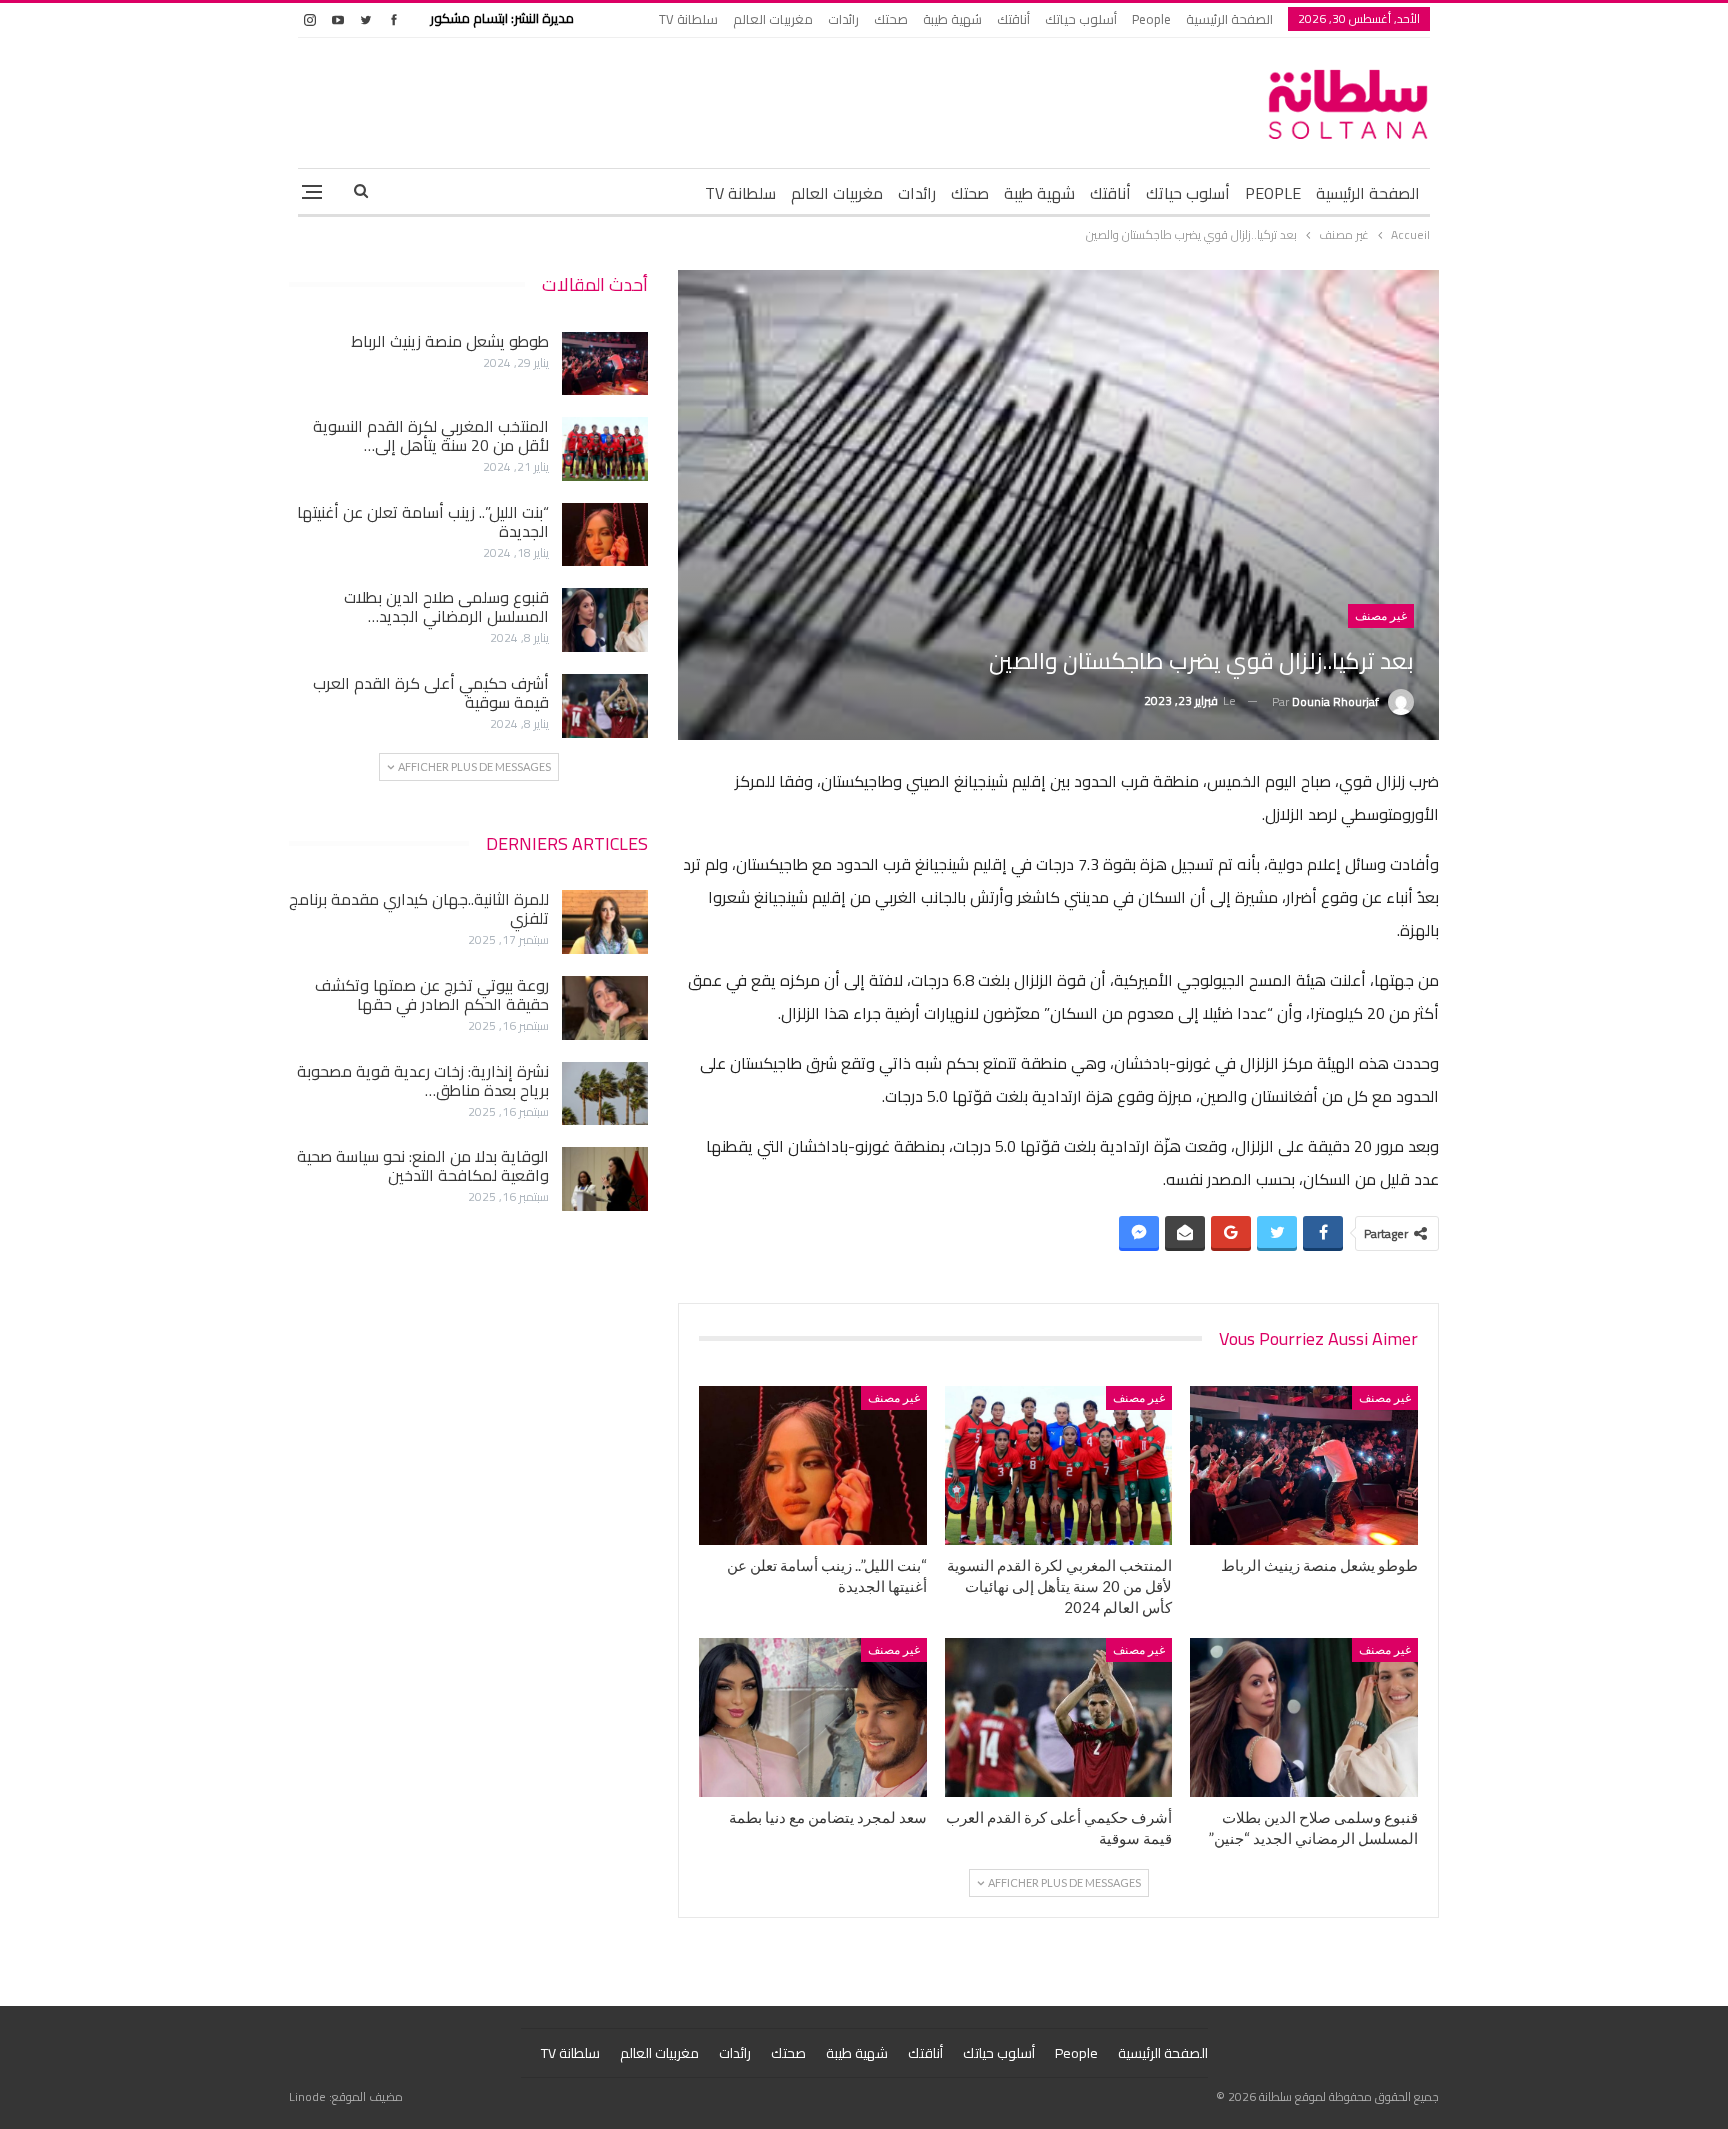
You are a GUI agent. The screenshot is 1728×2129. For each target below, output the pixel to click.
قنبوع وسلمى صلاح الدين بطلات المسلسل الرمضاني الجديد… (446, 606)
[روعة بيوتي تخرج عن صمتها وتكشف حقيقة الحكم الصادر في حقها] (605, 1008)
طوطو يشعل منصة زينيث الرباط (450, 341)
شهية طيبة (952, 19)
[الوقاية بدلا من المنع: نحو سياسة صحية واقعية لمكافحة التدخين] (605, 1179)
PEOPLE (1273, 193)
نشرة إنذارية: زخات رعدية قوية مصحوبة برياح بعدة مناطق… (423, 1080)
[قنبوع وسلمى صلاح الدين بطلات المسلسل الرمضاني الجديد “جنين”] (1304, 1717)
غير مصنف (1381, 616)
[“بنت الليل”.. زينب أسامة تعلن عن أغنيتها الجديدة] (813, 1465)
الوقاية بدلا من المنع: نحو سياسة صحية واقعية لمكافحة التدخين (423, 1165)
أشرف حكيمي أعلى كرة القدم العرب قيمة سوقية (431, 692)
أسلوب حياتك (1081, 19)
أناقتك (1013, 19)
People (1151, 19)
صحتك (891, 19)
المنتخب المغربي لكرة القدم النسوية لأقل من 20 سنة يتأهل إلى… (431, 435)
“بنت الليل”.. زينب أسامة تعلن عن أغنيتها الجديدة (423, 521)
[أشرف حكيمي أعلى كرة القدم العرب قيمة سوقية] (1059, 1717)
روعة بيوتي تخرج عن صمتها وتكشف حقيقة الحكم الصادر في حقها (432, 994)
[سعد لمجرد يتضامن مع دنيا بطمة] (813, 1717)
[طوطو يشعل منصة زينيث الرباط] (1304, 1465)
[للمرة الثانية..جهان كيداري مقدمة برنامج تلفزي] (605, 922)
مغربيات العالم (773, 19)
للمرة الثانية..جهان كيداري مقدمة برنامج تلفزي (419, 908)
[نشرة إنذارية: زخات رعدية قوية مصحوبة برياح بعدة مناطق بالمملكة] (605, 1094)
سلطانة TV (688, 19)
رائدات (843, 19)
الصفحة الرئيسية (1229, 19)
